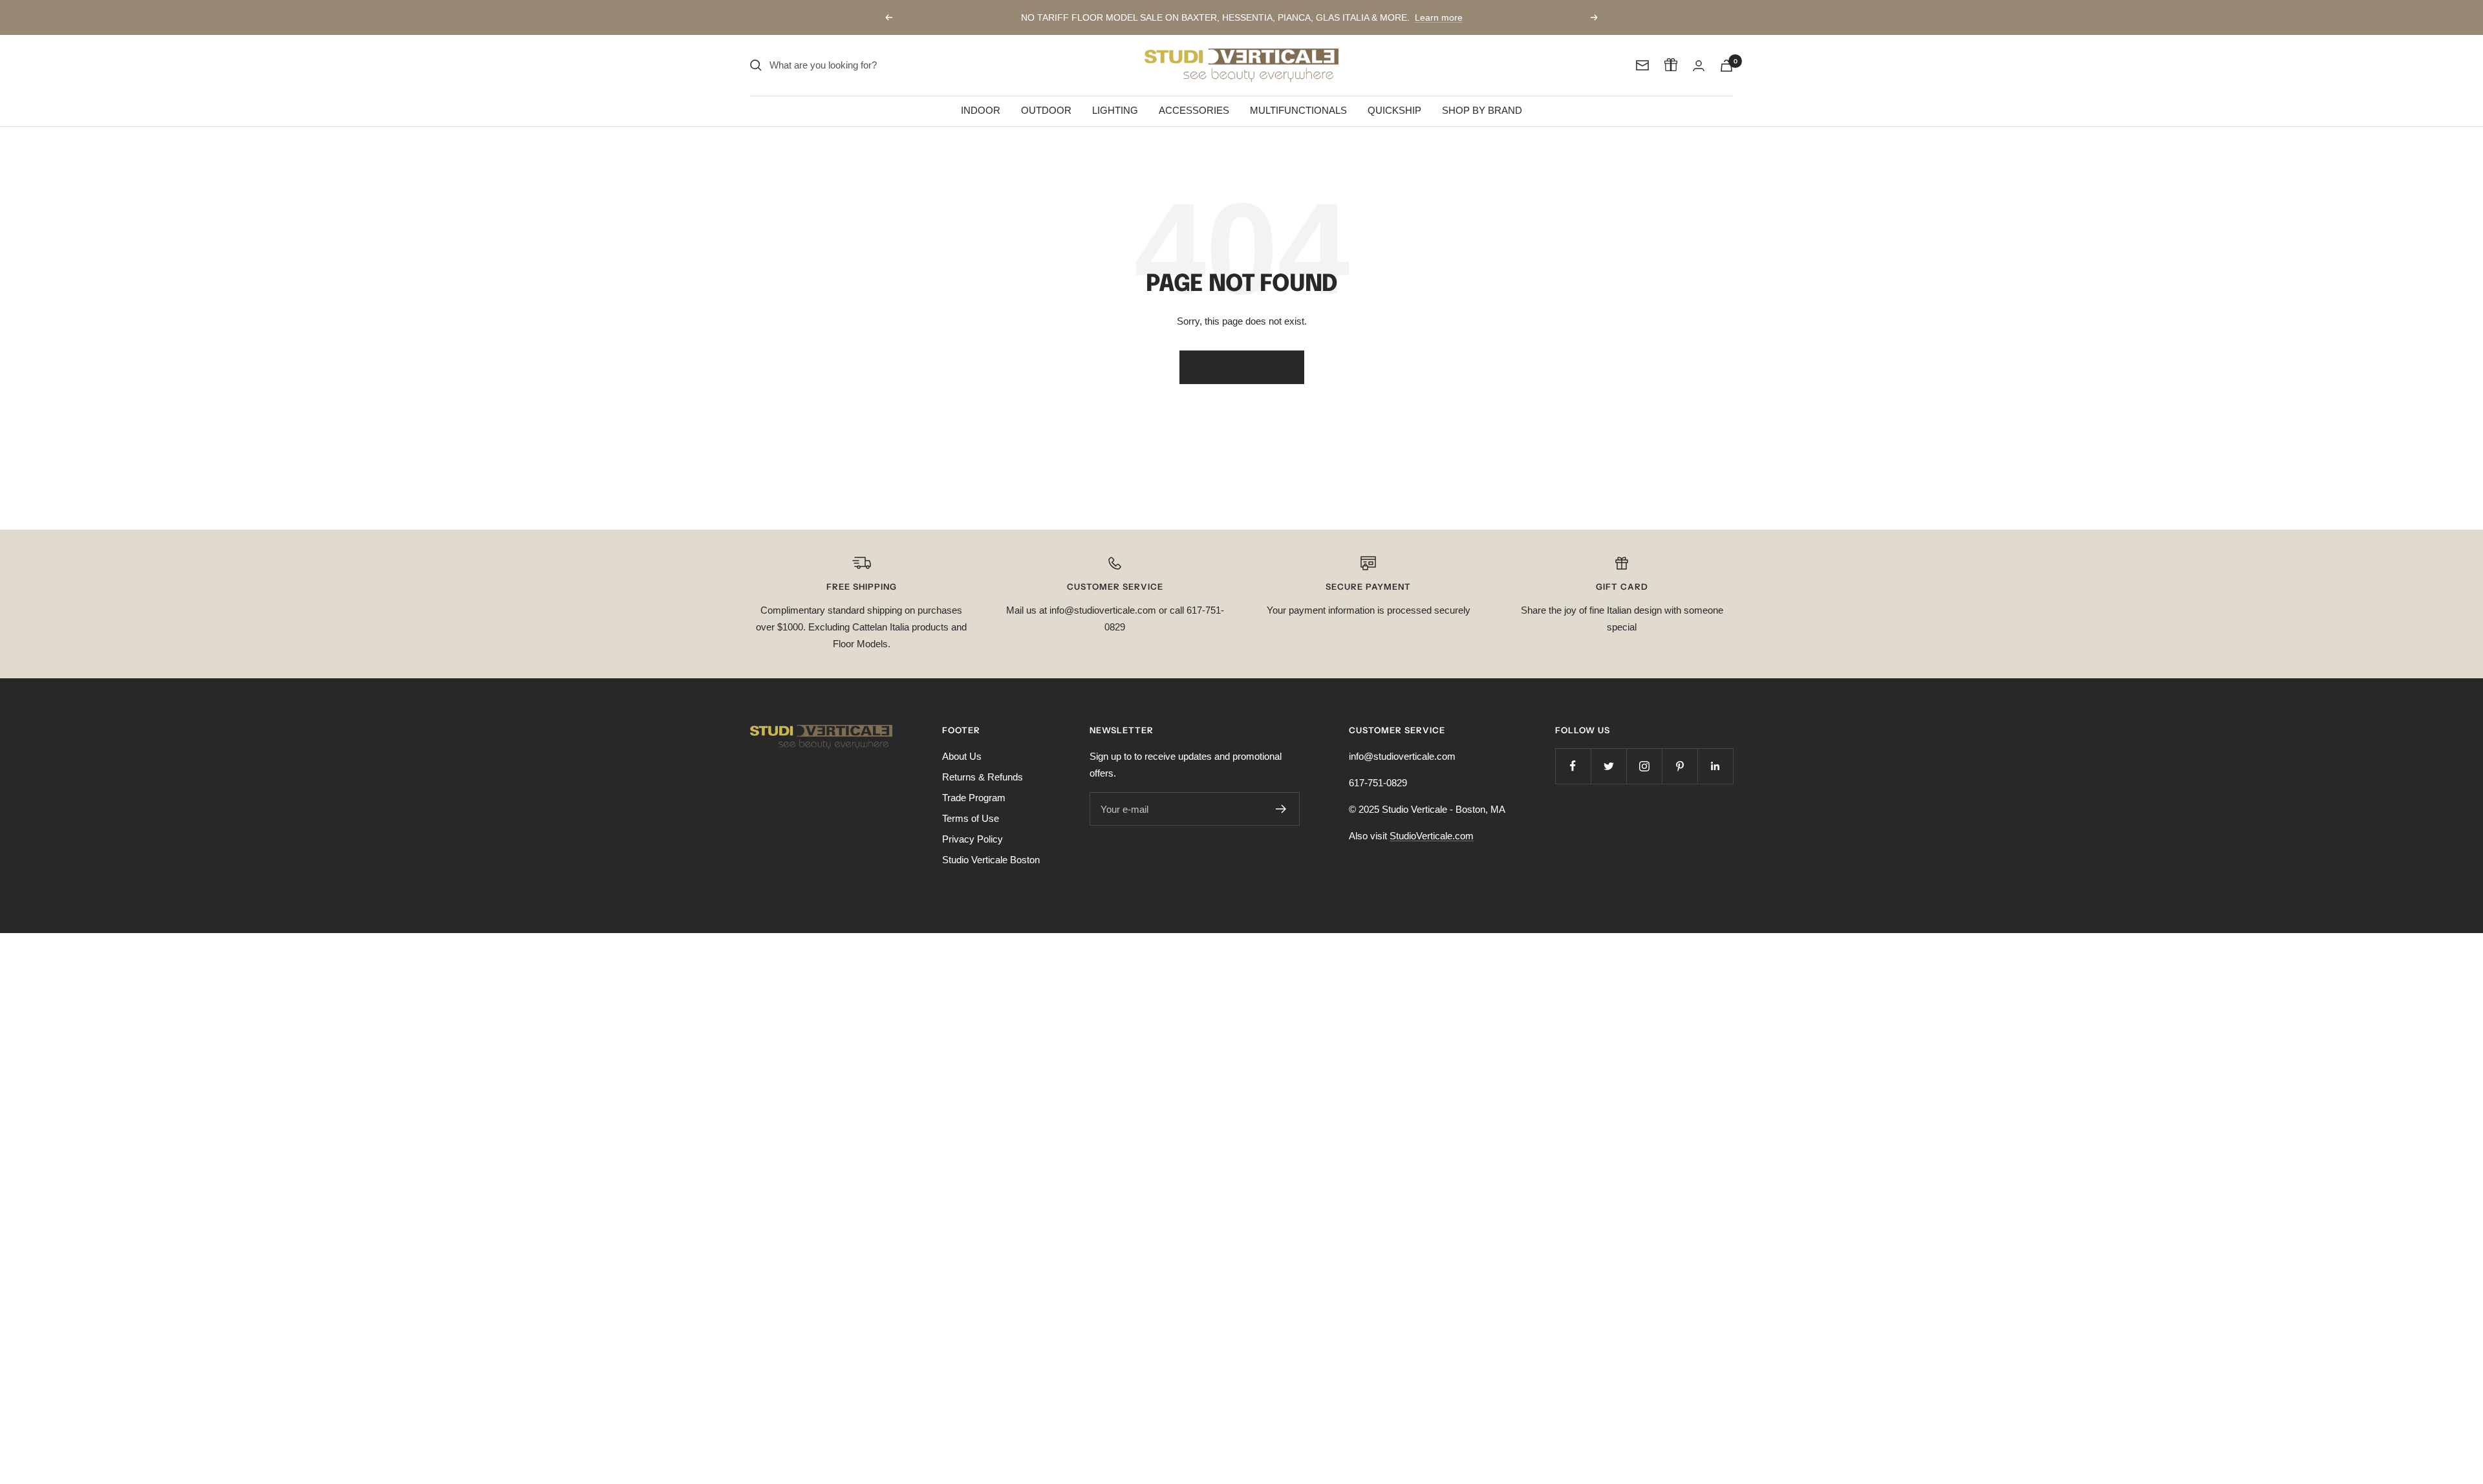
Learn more (1439, 17)
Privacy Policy (973, 839)
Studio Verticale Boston (991, 860)
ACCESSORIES (1194, 110)
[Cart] (1726, 66)
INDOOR (981, 110)
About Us (962, 756)
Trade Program (974, 798)
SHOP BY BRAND (1482, 110)
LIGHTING (1115, 110)
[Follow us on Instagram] (1644, 766)
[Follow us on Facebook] (1573, 766)
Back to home (1242, 367)
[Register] (1281, 809)
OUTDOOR (1046, 110)
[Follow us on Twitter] (1608, 766)
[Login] (1699, 66)
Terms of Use (971, 818)
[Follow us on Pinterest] (1680, 766)
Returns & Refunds (983, 777)
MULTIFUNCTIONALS (1298, 110)
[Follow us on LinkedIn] (1715, 766)
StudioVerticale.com (1432, 836)
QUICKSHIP (1394, 110)
